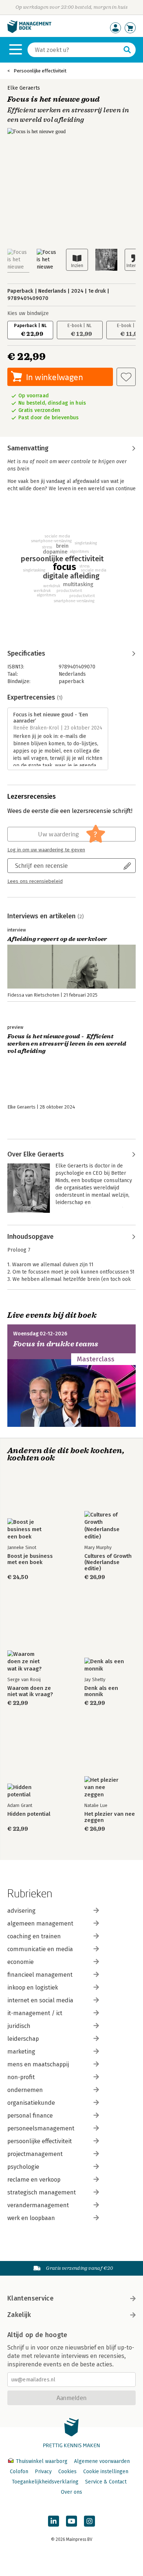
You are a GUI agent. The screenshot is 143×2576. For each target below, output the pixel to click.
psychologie (23, 2167)
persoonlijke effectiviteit (40, 2141)
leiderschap (23, 2039)
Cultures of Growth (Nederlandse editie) (108, 1562)
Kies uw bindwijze (28, 313)
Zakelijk (19, 2315)
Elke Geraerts (24, 88)
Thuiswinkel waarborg (42, 2461)
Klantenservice (30, 2298)
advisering (21, 1911)
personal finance (30, 2116)
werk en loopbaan (31, 2218)
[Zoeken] (127, 50)
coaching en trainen (34, 1936)
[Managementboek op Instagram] (89, 2521)
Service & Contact (106, 2482)
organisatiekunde (31, 2103)
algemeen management (40, 1923)
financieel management (40, 1975)
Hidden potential (29, 1814)
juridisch (19, 2026)
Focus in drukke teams (56, 1344)
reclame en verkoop (34, 2180)
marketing (21, 2052)
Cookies (67, 2472)
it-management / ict (35, 2013)
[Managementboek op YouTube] (71, 2521)
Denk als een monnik (101, 1691)
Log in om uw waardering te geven (46, 850)
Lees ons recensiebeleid (35, 881)
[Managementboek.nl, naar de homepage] (29, 31)
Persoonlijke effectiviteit (40, 71)
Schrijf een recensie (41, 865)
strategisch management (42, 2192)
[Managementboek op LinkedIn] (54, 2521)
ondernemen (25, 2090)
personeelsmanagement (41, 2128)
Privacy (43, 2472)
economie (21, 1962)
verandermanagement (38, 2205)
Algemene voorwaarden (102, 2461)
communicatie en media (40, 1949)
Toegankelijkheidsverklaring (45, 2482)
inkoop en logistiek (33, 1988)
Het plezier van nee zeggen (110, 1817)
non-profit (21, 2077)
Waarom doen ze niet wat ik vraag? (30, 1691)
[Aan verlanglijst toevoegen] (126, 377)
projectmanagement (35, 2154)
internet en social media (40, 2000)
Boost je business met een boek (30, 1559)
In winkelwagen (54, 377)
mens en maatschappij (38, 2064)
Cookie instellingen (106, 2472)
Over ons (71, 2492)
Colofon (19, 2472)
